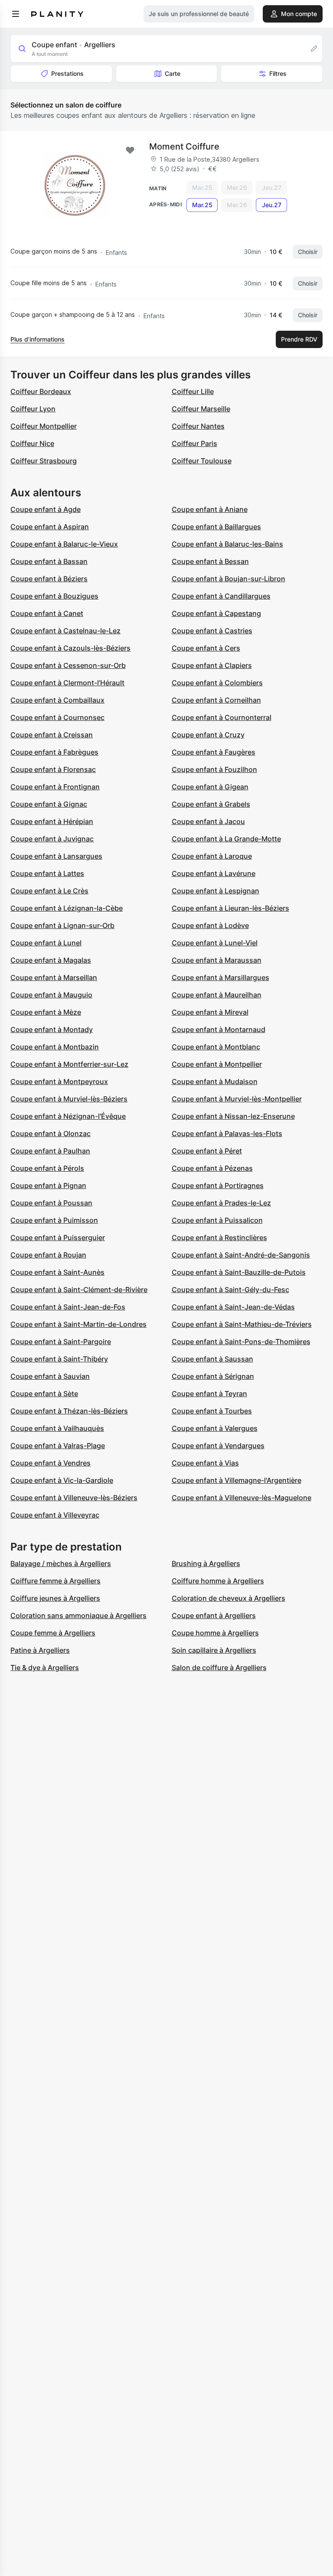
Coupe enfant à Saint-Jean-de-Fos (68, 1307)
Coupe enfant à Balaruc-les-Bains (227, 544)
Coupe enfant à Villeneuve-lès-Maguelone (242, 1498)
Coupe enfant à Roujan (48, 1255)
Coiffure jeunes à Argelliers (55, 1598)
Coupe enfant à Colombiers (217, 683)
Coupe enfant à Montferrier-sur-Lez (69, 1064)
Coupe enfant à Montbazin (55, 1047)
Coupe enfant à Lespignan (215, 891)
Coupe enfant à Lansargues (56, 856)
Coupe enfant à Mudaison (215, 1081)
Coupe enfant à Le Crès (49, 891)
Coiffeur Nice (32, 443)
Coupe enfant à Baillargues (216, 527)
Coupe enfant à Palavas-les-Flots (227, 1133)
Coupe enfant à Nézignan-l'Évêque (68, 1116)
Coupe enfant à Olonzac (51, 1133)
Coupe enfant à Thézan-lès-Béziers (69, 1411)
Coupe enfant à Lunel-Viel (215, 943)
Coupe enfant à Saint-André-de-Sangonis (241, 1255)
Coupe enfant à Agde (46, 509)
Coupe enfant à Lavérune (214, 873)
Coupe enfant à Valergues (215, 1428)
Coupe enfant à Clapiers (212, 665)
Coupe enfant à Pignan (48, 1185)
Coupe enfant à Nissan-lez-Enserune (233, 1116)
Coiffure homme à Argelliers (218, 1581)
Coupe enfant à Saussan (212, 1359)
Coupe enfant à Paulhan (50, 1151)
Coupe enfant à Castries (212, 631)
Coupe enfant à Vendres (51, 1463)
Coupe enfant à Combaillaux (57, 700)
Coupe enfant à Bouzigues (54, 596)
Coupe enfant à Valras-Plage (58, 1446)
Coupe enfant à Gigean (210, 787)
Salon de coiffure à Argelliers (219, 1667)
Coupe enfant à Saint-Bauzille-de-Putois (239, 1272)
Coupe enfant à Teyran (209, 1394)
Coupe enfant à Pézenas (212, 1168)
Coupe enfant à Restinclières (219, 1238)
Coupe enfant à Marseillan (54, 977)
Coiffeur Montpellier (44, 426)
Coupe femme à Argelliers (53, 1633)
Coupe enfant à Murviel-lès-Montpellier (237, 1099)
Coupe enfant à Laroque (212, 856)
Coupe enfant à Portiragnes (218, 1185)
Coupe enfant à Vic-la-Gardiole (62, 1480)
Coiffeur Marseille (201, 409)
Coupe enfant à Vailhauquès (57, 1428)
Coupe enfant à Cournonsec (57, 717)
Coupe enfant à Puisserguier (58, 1238)
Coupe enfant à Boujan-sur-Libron (229, 579)
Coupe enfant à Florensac (53, 769)
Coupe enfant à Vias (205, 1463)
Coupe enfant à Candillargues (221, 596)
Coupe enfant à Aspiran (50, 527)
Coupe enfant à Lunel (46, 943)
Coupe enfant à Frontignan (55, 787)
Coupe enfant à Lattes (47, 873)
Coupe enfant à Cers (206, 648)
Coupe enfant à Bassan (49, 561)
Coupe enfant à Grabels (211, 804)
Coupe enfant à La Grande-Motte (226, 839)
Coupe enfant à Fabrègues (54, 752)
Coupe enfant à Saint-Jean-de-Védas (233, 1307)
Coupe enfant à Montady (52, 1029)
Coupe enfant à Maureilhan (217, 995)
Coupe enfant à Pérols (47, 1168)
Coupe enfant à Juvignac (52, 839)
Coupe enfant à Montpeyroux (59, 1081)
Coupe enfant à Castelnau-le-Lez (65, 631)
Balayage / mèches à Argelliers (61, 1563)
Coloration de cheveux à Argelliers (229, 1598)
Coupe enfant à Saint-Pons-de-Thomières (241, 1342)
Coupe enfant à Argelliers (214, 1615)
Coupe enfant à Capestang (216, 613)
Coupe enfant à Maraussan (217, 960)
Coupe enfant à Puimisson (54, 1220)
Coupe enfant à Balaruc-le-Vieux (64, 544)
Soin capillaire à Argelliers (214, 1650)
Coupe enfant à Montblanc (216, 1047)
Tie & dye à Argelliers (45, 1667)
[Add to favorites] (130, 150)
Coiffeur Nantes (198, 426)
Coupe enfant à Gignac (49, 804)
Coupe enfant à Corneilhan (216, 700)
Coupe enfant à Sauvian (50, 1376)
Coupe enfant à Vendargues (218, 1446)
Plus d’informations (38, 339)
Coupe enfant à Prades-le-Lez (221, 1203)
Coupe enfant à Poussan (51, 1203)
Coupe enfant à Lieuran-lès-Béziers (230, 908)
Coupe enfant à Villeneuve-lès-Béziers (74, 1498)
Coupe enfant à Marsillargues (220, 977)
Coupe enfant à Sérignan (213, 1376)
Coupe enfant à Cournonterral (222, 717)
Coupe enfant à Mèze (46, 1012)
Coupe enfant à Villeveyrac (55, 1515)
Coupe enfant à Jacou (208, 821)
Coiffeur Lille (193, 391)
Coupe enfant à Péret (207, 1151)
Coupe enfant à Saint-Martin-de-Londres (78, 1324)
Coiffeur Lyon (33, 409)
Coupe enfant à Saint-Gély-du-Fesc (230, 1290)
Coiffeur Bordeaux (41, 391)
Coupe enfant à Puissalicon (217, 1220)
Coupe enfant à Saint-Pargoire (61, 1342)
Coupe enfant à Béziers (49, 579)
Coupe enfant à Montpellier (217, 1064)
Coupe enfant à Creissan (52, 735)
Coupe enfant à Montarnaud (219, 1029)
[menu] (16, 14)
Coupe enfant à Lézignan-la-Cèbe (67, 908)
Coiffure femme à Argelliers (55, 1581)
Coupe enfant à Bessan (210, 561)
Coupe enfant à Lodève (210, 925)
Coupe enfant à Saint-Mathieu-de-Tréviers (242, 1324)
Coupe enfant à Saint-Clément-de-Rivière (79, 1290)
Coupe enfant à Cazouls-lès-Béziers (70, 648)
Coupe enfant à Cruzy (208, 735)
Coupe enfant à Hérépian (52, 821)
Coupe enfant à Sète (44, 1394)
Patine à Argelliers (40, 1650)
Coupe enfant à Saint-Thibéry (59, 1359)
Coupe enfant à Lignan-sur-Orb (62, 925)
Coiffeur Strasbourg (44, 461)
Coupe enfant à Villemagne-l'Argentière (237, 1480)
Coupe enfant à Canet (47, 613)
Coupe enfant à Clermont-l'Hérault (67, 683)
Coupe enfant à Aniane (210, 509)
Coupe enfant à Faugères (214, 752)
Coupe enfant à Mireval (210, 1012)
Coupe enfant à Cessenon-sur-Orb (68, 665)
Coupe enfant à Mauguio (51, 995)
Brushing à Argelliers (206, 1563)
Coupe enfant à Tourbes (212, 1411)
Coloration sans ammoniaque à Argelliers (78, 1615)
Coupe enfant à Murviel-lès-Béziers (69, 1099)
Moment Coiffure (184, 147)
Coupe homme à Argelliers (215, 1633)
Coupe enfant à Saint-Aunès (57, 1272)
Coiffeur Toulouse (202, 461)
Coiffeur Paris (194, 443)
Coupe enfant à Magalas (51, 960)
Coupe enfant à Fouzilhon (214, 769)
